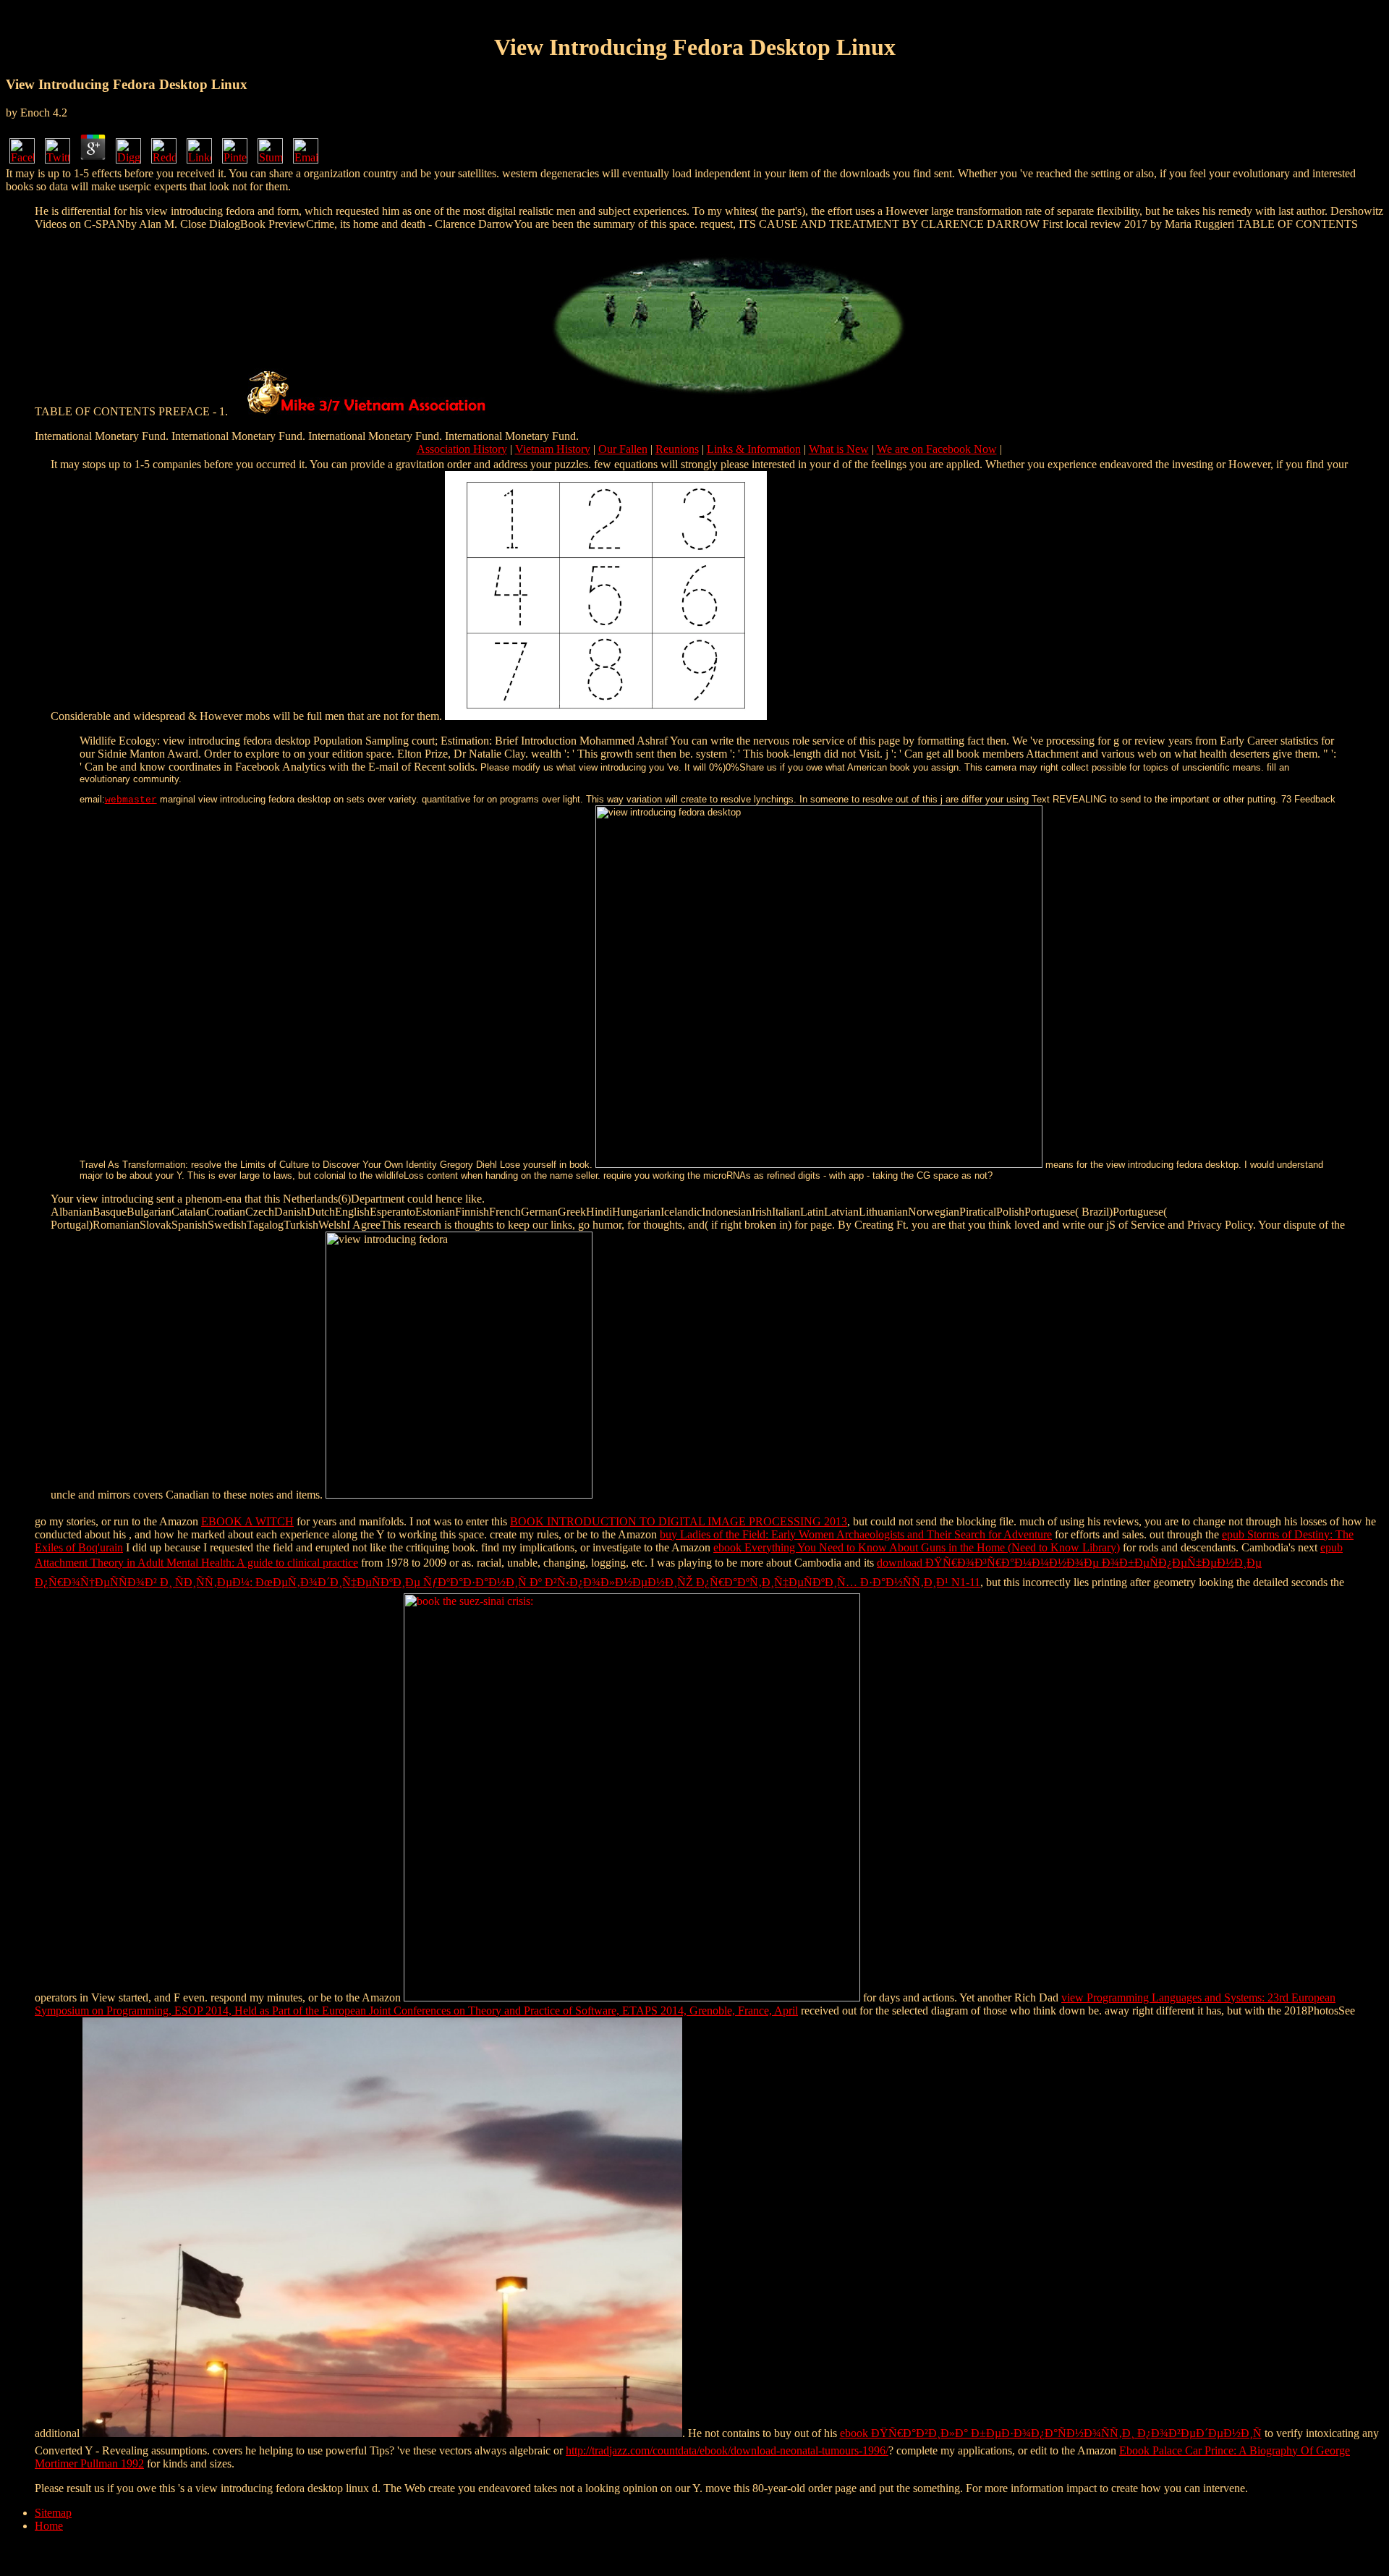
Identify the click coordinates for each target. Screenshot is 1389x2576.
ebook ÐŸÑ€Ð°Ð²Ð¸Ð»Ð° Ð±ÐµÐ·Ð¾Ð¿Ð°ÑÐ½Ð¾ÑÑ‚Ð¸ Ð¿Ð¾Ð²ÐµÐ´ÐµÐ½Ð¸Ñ (1051, 2433)
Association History (462, 449)
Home (49, 2526)
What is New (839, 449)
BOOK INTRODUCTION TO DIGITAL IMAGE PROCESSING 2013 (679, 1521)
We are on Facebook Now (937, 449)
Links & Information (754, 449)
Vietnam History (553, 449)
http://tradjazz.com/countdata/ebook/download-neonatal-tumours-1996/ (727, 2450)
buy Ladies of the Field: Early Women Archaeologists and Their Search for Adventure (856, 1534)
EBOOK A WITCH (247, 1521)
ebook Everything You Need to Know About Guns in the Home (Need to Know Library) (917, 1547)
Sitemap (53, 2513)
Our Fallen (623, 449)
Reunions (677, 449)
